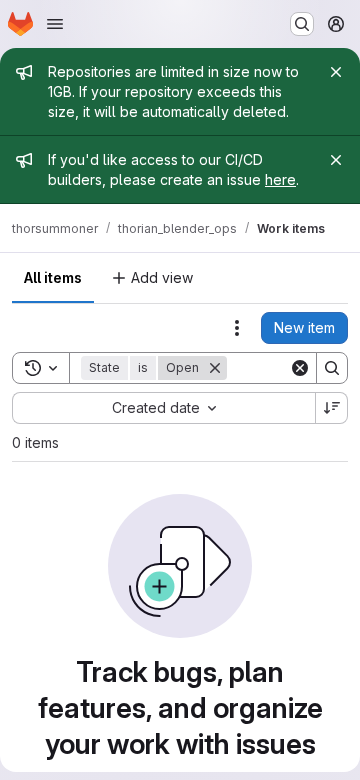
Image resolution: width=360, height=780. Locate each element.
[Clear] (300, 368)
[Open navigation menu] (55, 24)
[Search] (332, 368)
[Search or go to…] (302, 24)
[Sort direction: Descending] (332, 408)
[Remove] (215, 368)
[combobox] (163, 408)
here (280, 179)
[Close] (336, 72)
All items (53, 277)
